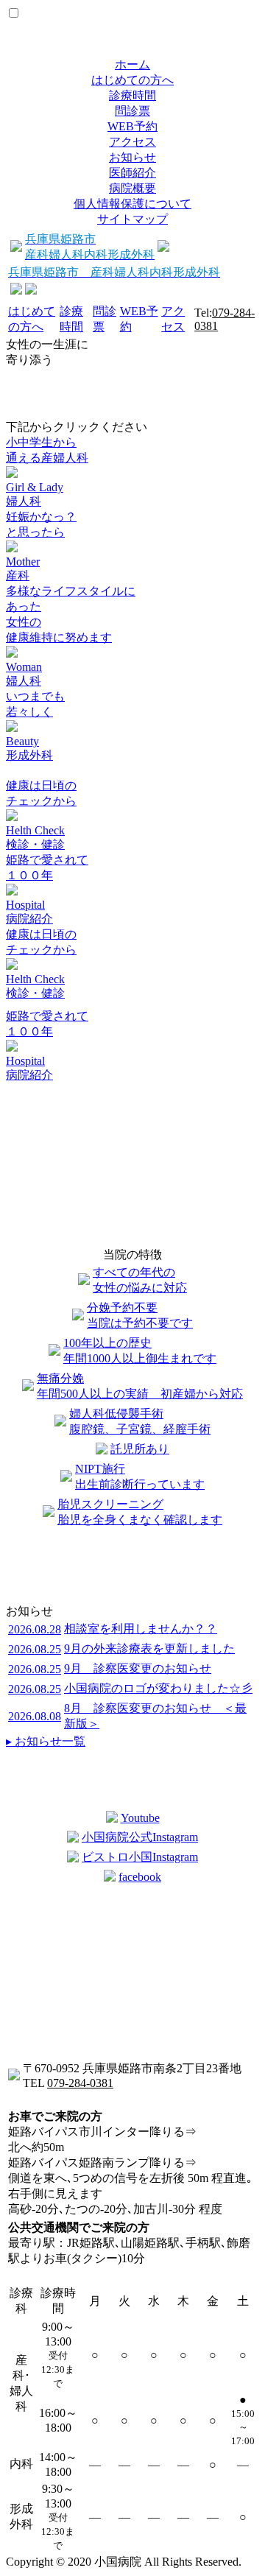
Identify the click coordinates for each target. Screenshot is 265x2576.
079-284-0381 (80, 2083)
